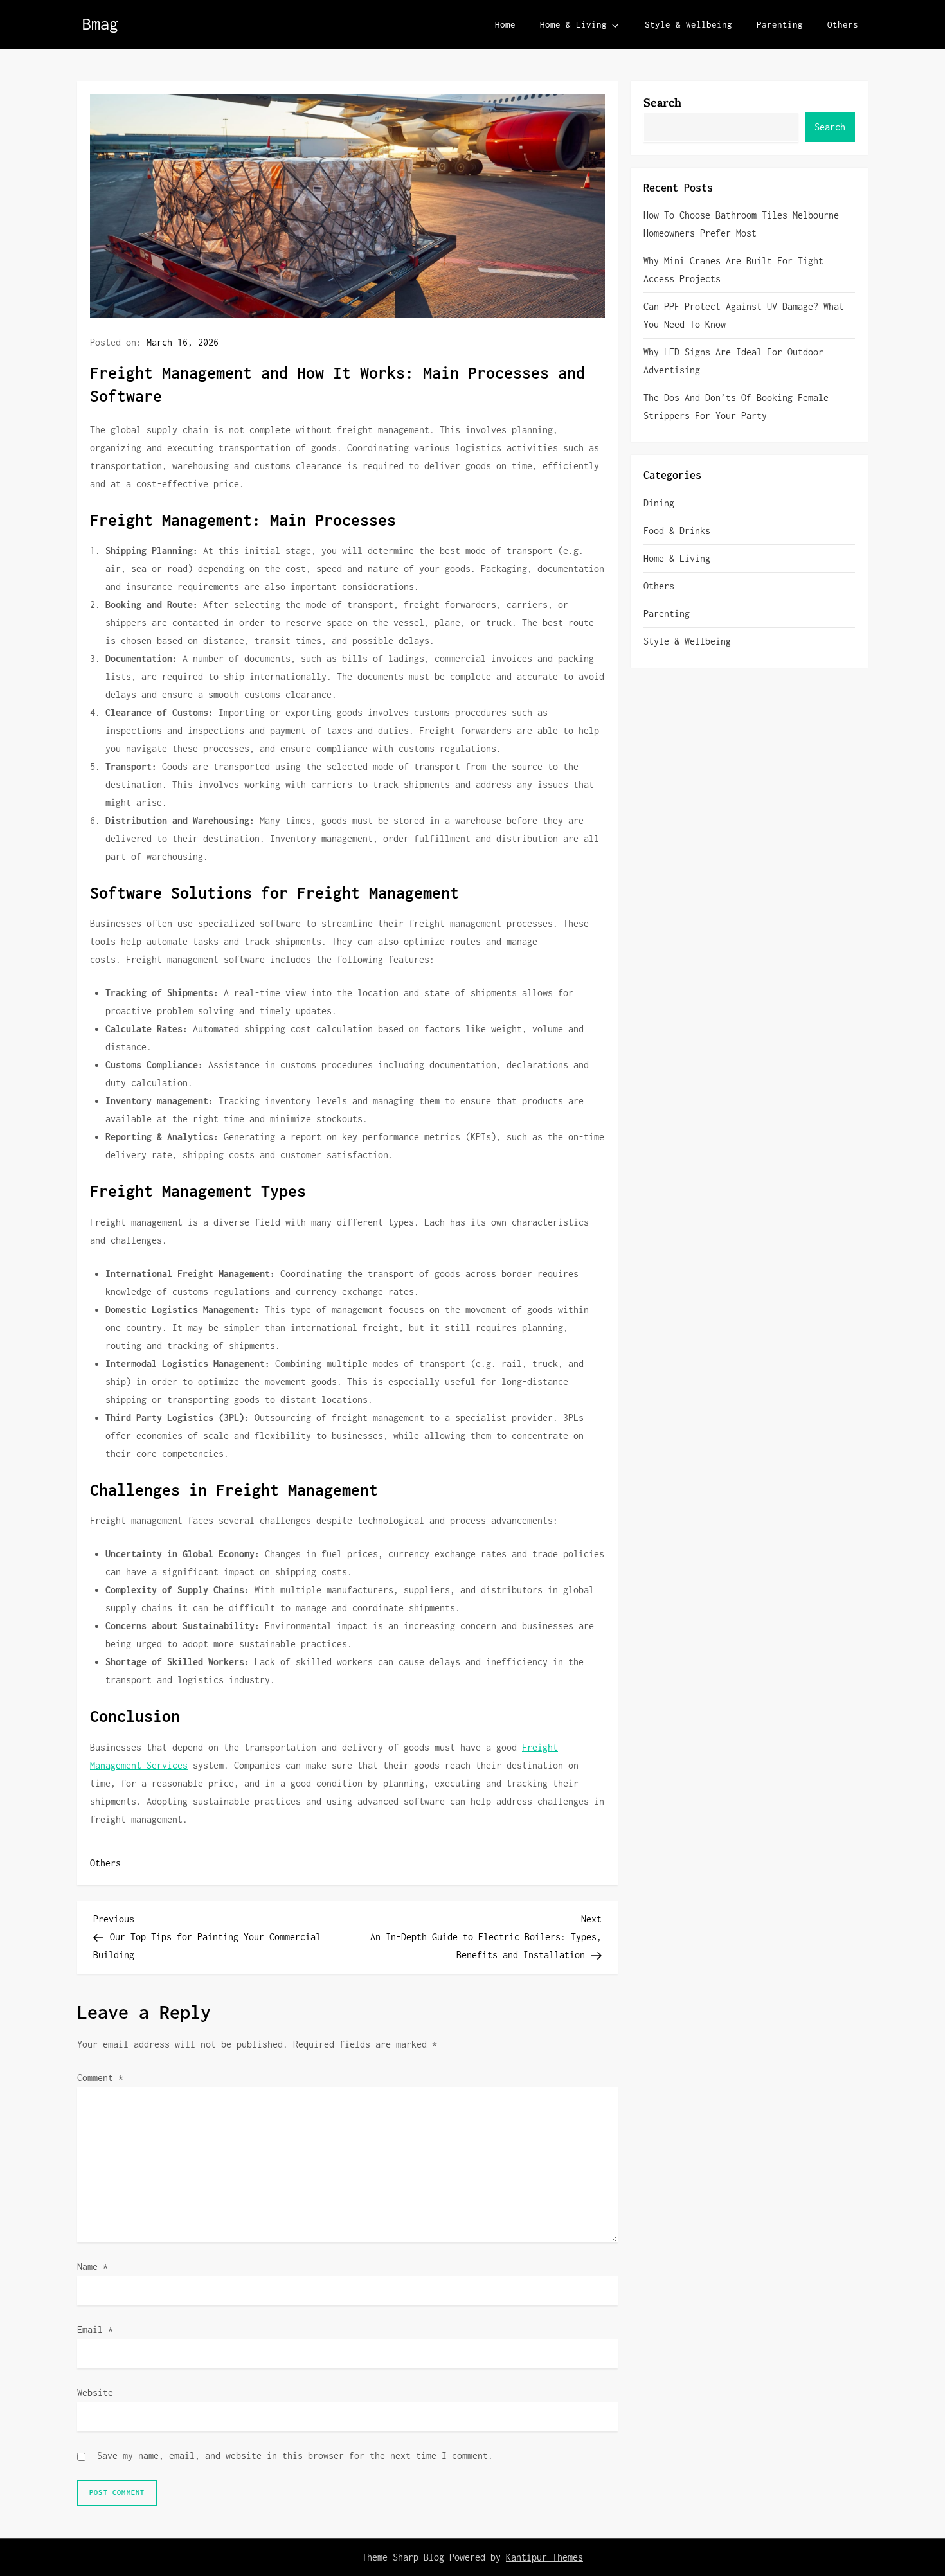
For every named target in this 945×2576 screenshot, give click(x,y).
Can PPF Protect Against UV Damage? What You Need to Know (744, 315)
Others (843, 24)
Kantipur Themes (544, 2557)
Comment (100, 2078)
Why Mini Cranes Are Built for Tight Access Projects (733, 270)
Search (662, 103)
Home (505, 24)
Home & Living (573, 24)
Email (95, 2330)
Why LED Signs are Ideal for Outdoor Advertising (733, 361)
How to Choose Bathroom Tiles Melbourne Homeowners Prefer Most (741, 224)
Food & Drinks (677, 531)
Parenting (780, 24)
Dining (659, 503)
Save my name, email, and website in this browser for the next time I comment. (295, 2455)
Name (93, 2267)
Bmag (100, 23)
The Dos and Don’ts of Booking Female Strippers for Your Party (736, 407)
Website (95, 2393)
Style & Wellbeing (688, 24)
